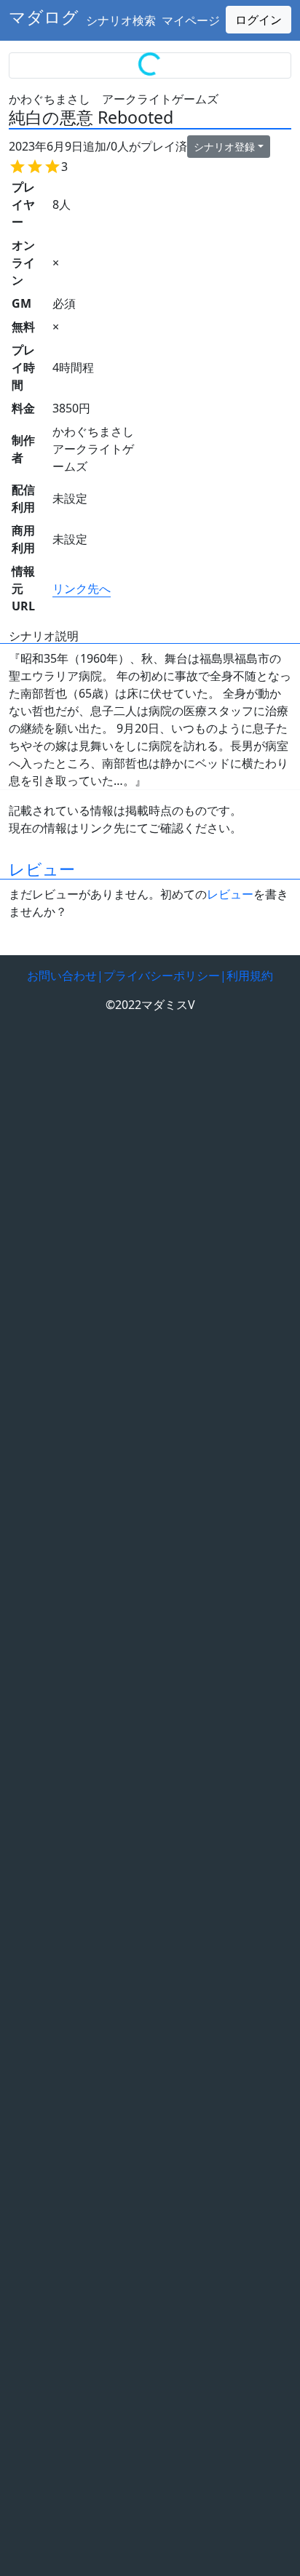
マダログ (44, 17)
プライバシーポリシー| (165, 976)
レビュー (42, 869)
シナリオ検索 (121, 20)
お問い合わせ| (65, 976)
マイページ (191, 20)
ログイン (258, 20)
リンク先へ (82, 589)
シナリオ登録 (224, 147)
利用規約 (250, 976)
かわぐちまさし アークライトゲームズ (114, 99)
